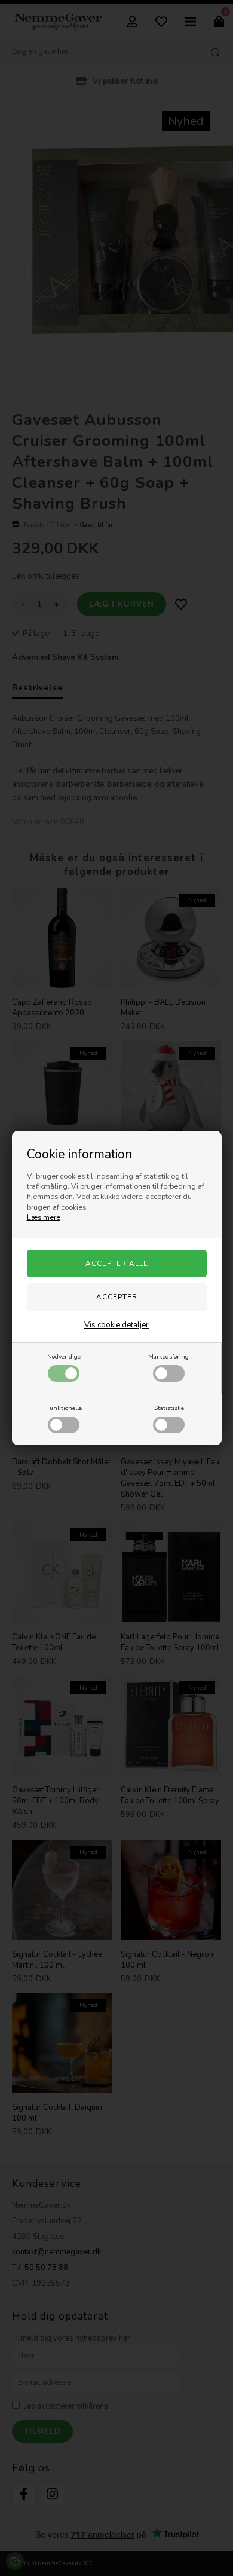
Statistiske (169, 1408)
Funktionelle (64, 1408)
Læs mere (44, 1217)
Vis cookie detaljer (116, 1325)
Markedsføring (168, 1356)
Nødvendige (64, 1356)
